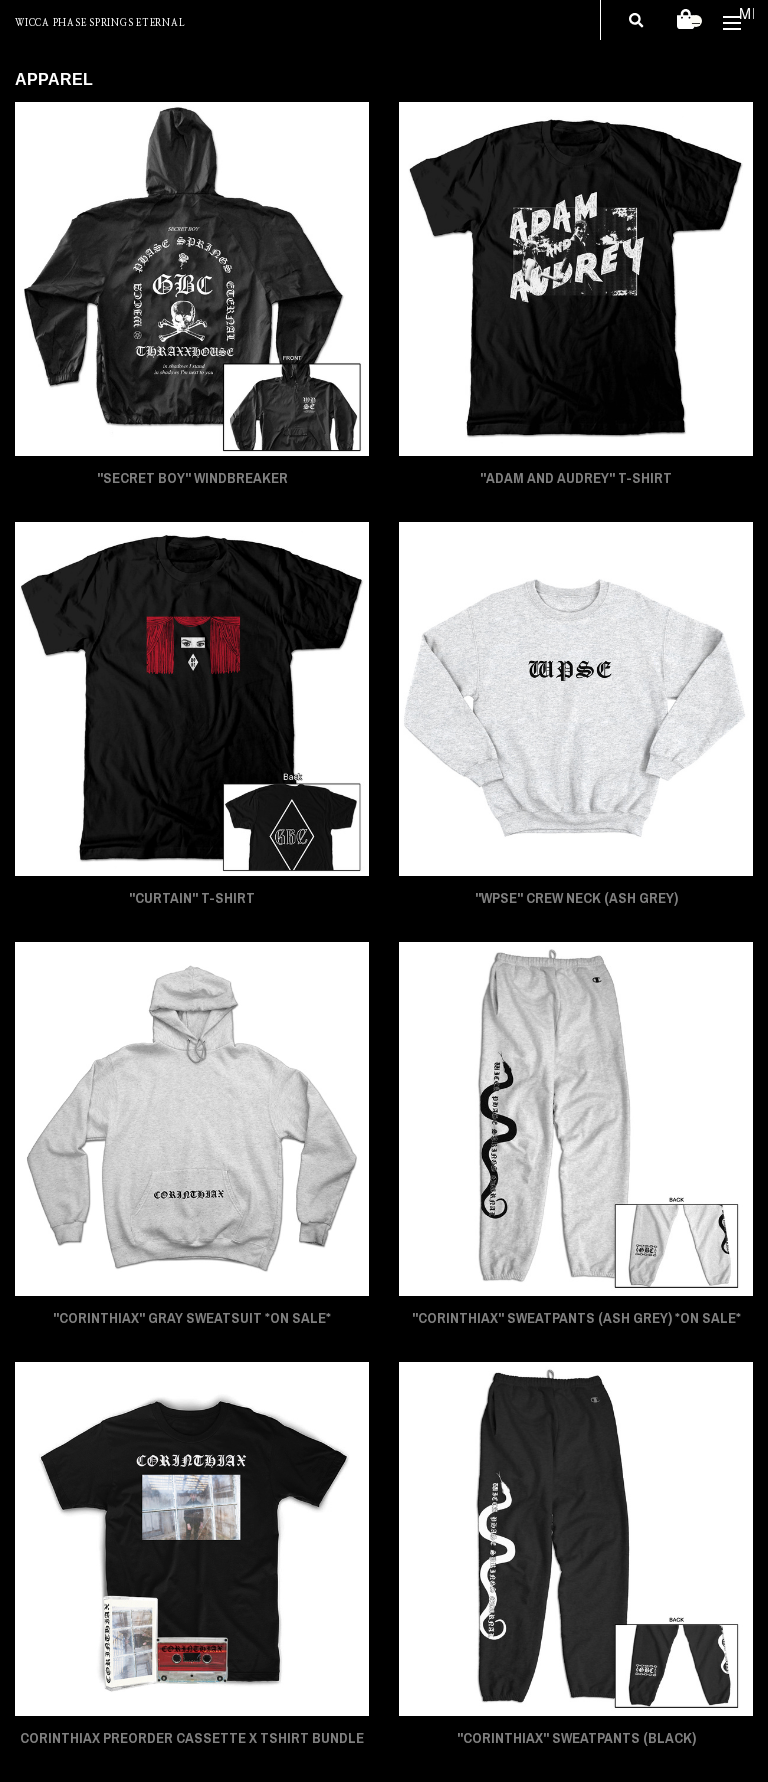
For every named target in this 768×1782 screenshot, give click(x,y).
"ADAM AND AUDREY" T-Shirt (576, 478)
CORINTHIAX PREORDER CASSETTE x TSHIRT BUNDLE (192, 1738)
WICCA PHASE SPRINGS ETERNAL (99, 23)
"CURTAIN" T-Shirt (192, 898)
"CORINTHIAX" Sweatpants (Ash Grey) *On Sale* (576, 1318)
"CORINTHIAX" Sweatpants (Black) (576, 1738)
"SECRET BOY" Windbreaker (192, 478)
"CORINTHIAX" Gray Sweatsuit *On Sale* (192, 1318)
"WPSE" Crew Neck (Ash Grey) (576, 898)
